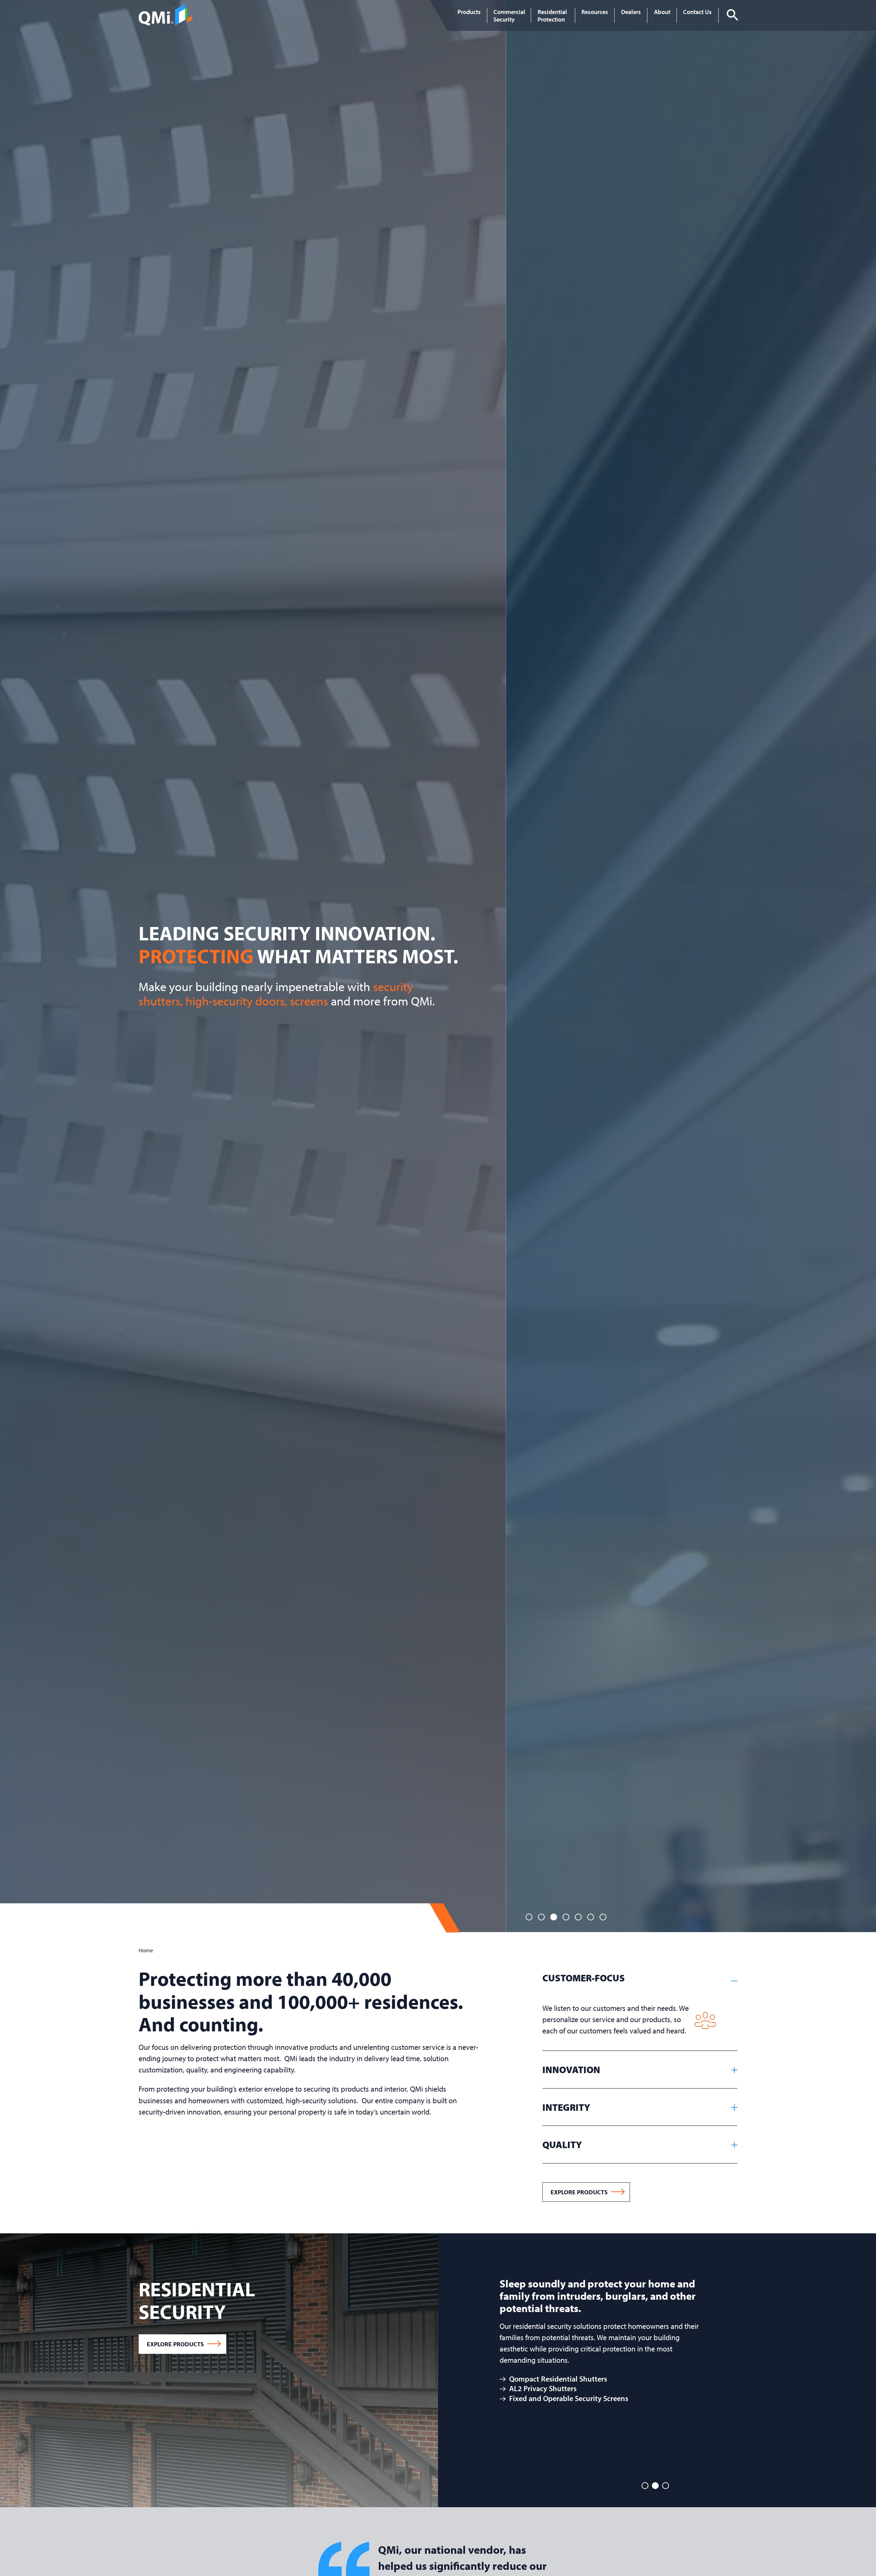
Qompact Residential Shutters (112, 2379)
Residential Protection (552, 15)
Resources (595, 12)
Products (469, 12)
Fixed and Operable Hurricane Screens (782, 2366)
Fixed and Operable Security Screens (122, 2398)
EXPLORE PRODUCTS (579, 2192)
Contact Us (697, 12)
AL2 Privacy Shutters (96, 2388)
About (662, 12)
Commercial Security (509, 15)
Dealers (631, 12)
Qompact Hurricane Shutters (766, 2356)
